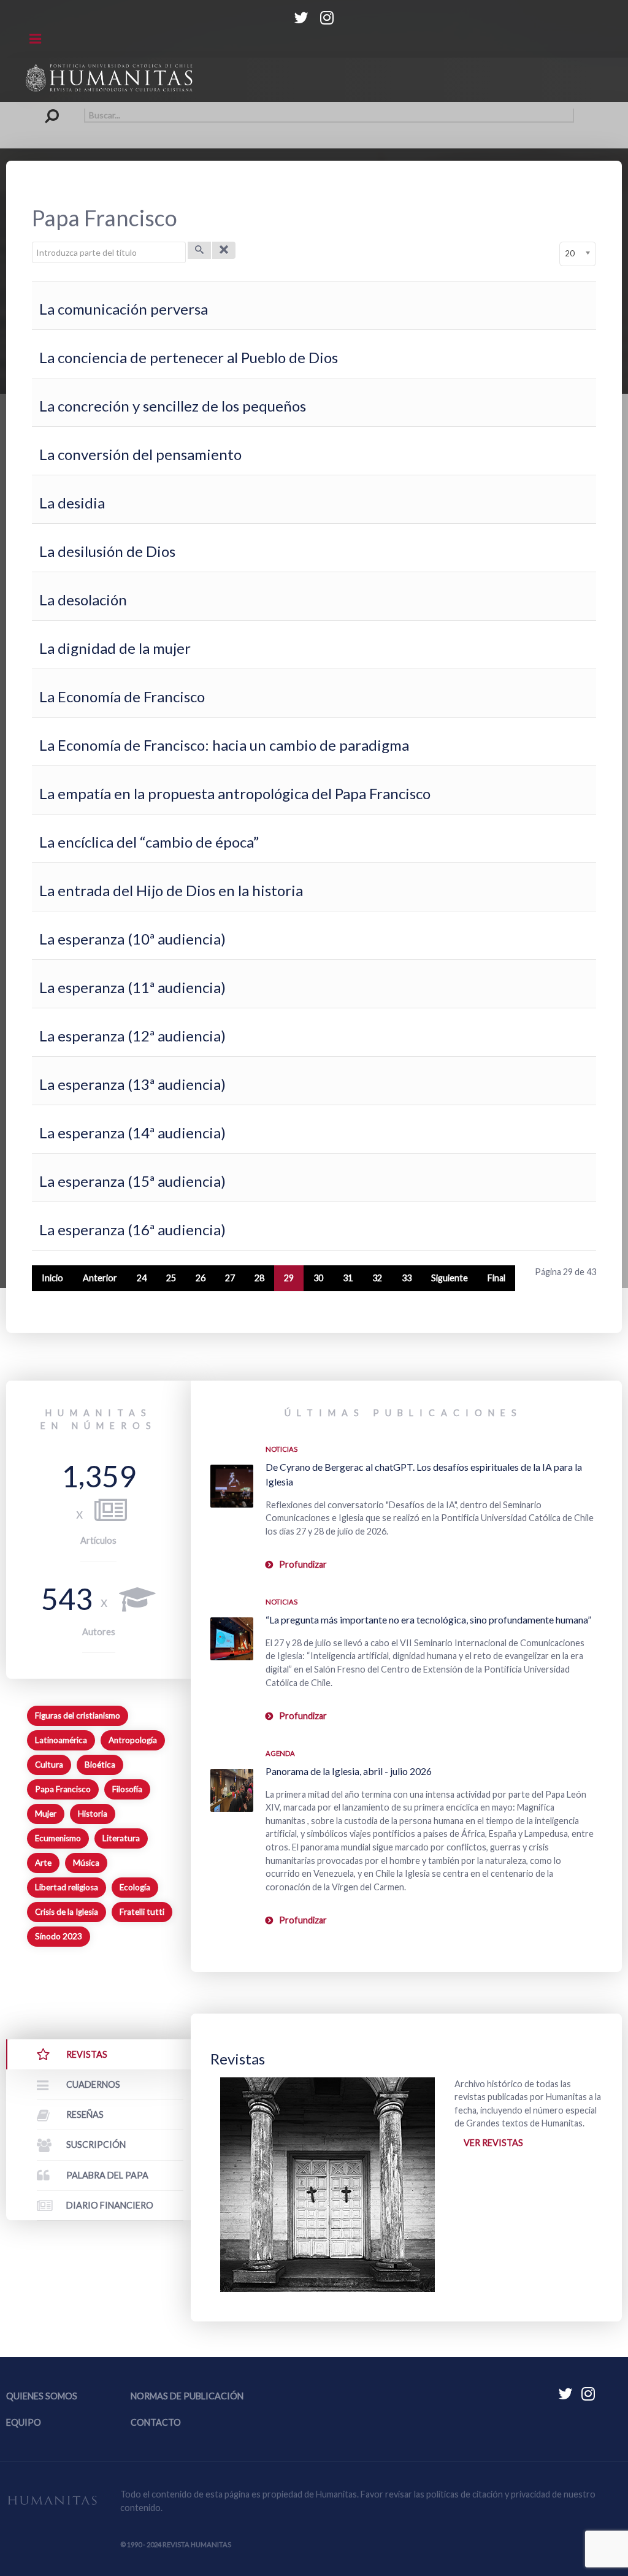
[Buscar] (199, 250)
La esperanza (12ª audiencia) (132, 1036)
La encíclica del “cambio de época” (149, 842)
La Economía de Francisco (122, 696)
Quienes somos (42, 2396)
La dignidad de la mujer (115, 648)
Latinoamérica (61, 1740)
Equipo (24, 2422)
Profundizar (303, 1564)
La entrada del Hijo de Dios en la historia (171, 890)
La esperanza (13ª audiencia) (132, 1084)
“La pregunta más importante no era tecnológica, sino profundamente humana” (428, 1620)
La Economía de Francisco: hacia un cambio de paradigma (224, 745)
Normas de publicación (187, 2396)
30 (318, 1278)
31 (348, 1278)
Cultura (49, 1765)
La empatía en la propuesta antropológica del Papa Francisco (235, 793)
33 (407, 1278)
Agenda (280, 1753)
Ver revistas (493, 2143)
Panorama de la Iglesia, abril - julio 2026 (349, 1771)
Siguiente (450, 1278)
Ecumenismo (58, 1838)
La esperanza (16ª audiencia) (132, 1229)
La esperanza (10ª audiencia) (132, 939)
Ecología (135, 1887)
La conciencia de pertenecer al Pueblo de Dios (189, 357)
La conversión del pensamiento (140, 454)
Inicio (52, 1278)
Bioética (100, 1765)
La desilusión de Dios (107, 551)
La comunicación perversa (124, 309)
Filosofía (127, 1789)
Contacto (156, 2422)
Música (86, 1863)
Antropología (133, 1740)
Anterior (100, 1278)
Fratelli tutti (142, 1912)
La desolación (83, 600)
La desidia (72, 503)
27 (230, 1278)
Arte (43, 1863)
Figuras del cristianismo (78, 1715)
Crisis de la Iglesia (67, 1912)
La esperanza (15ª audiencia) (132, 1181)
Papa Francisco (63, 1789)
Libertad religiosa (67, 1887)
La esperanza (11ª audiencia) (132, 987)
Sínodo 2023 (59, 1936)
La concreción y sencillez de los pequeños (173, 406)
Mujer (46, 1814)
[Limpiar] (224, 250)
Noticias (281, 1449)
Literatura (121, 1838)
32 (377, 1278)
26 (201, 1278)
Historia (93, 1814)
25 (171, 1278)
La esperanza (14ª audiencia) (132, 1133)
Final (496, 1278)
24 (142, 1278)
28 (259, 1278)
